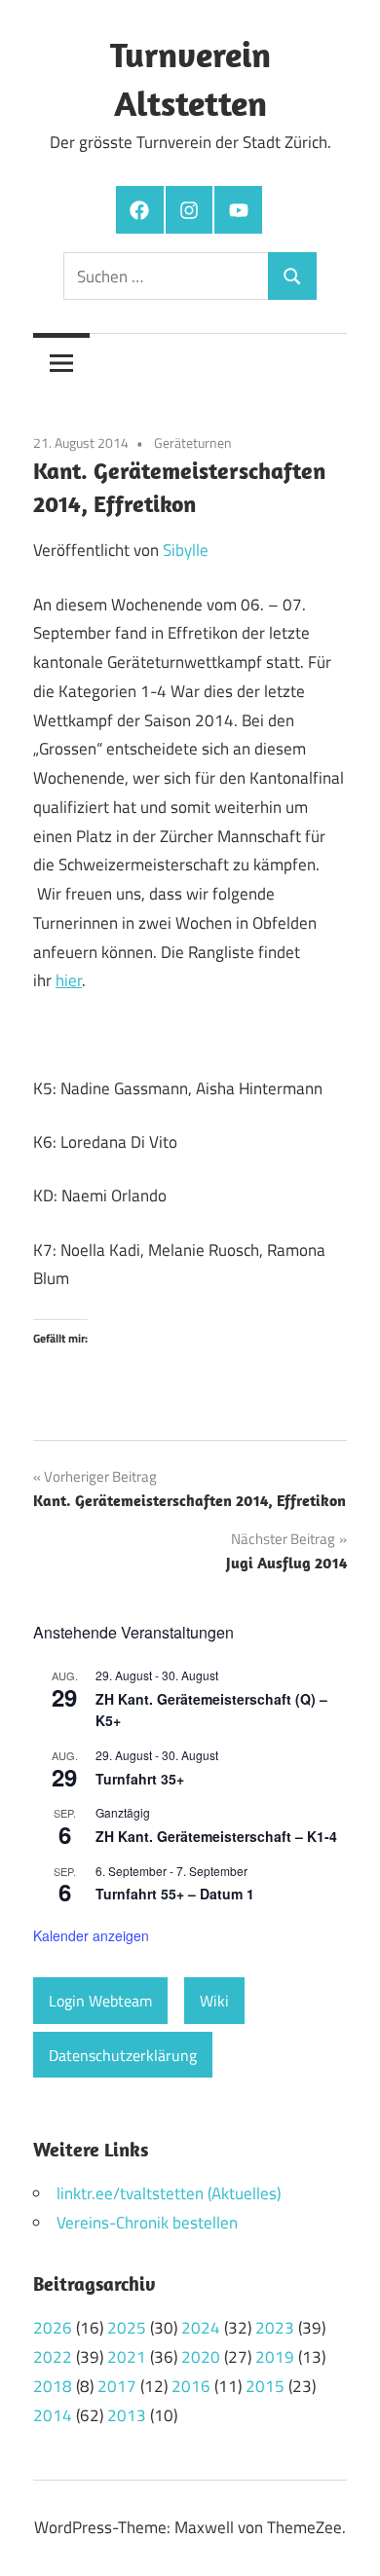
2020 (201, 2357)
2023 (275, 2328)
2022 (53, 2357)
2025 (127, 2328)
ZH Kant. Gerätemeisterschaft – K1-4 (216, 1836)
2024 (201, 2328)
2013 (127, 2415)
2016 (191, 2386)
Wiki (214, 2001)
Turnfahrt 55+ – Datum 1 (175, 1894)
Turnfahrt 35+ (140, 1779)
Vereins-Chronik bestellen (147, 2223)
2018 (53, 2386)
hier (69, 980)
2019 (275, 2357)
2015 (265, 2386)
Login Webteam (100, 2001)
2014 (53, 2415)
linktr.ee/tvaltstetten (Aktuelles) (169, 2193)
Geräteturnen (193, 442)
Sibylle (186, 550)
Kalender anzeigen (91, 1935)
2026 (53, 2328)
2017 (117, 2386)
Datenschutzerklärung (123, 2055)
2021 (127, 2357)
